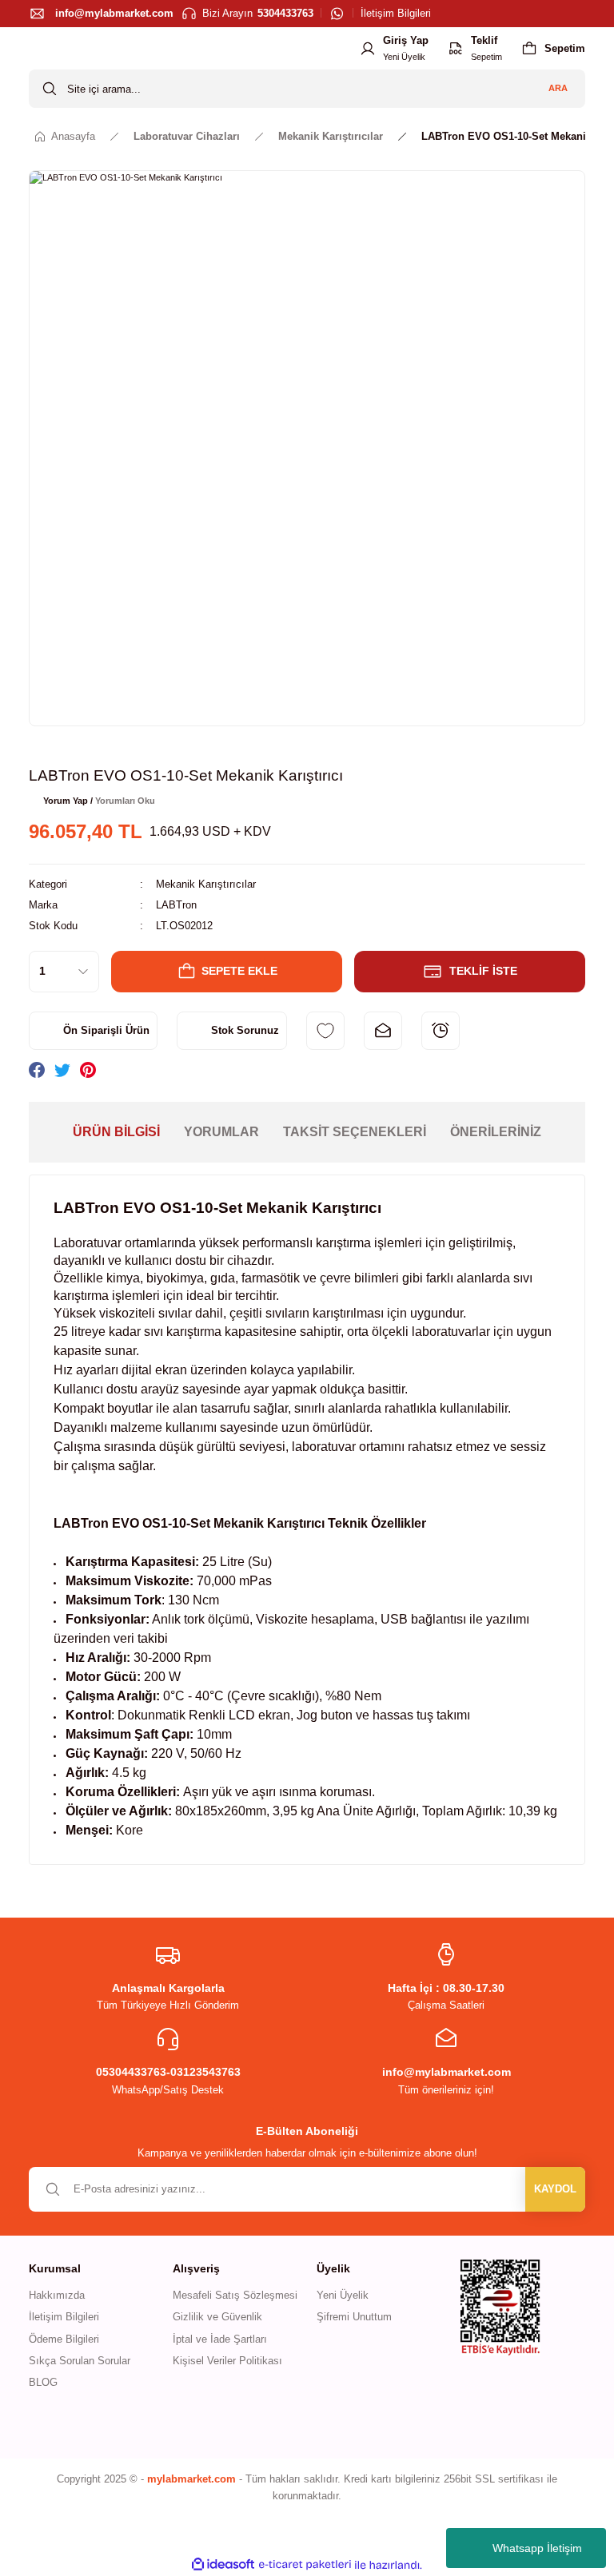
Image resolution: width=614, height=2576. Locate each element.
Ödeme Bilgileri (64, 2339)
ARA (558, 88)
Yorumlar (221, 1132)
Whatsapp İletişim (537, 2548)
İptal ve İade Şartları (220, 2339)
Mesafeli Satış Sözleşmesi (235, 2295)
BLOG (43, 2382)
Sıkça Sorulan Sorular (80, 2361)
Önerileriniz (496, 1132)
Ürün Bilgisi (116, 1132)
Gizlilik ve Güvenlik (217, 2317)
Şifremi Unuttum (354, 2317)
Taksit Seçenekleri (355, 1132)
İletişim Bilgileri (64, 2317)
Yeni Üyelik (343, 2295)
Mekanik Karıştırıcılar (206, 884)
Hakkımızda (57, 2295)
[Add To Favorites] (325, 1031)
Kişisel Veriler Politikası (227, 2361)
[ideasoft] (223, 2565)
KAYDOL (555, 2189)
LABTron (176, 905)
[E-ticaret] (305, 2565)
